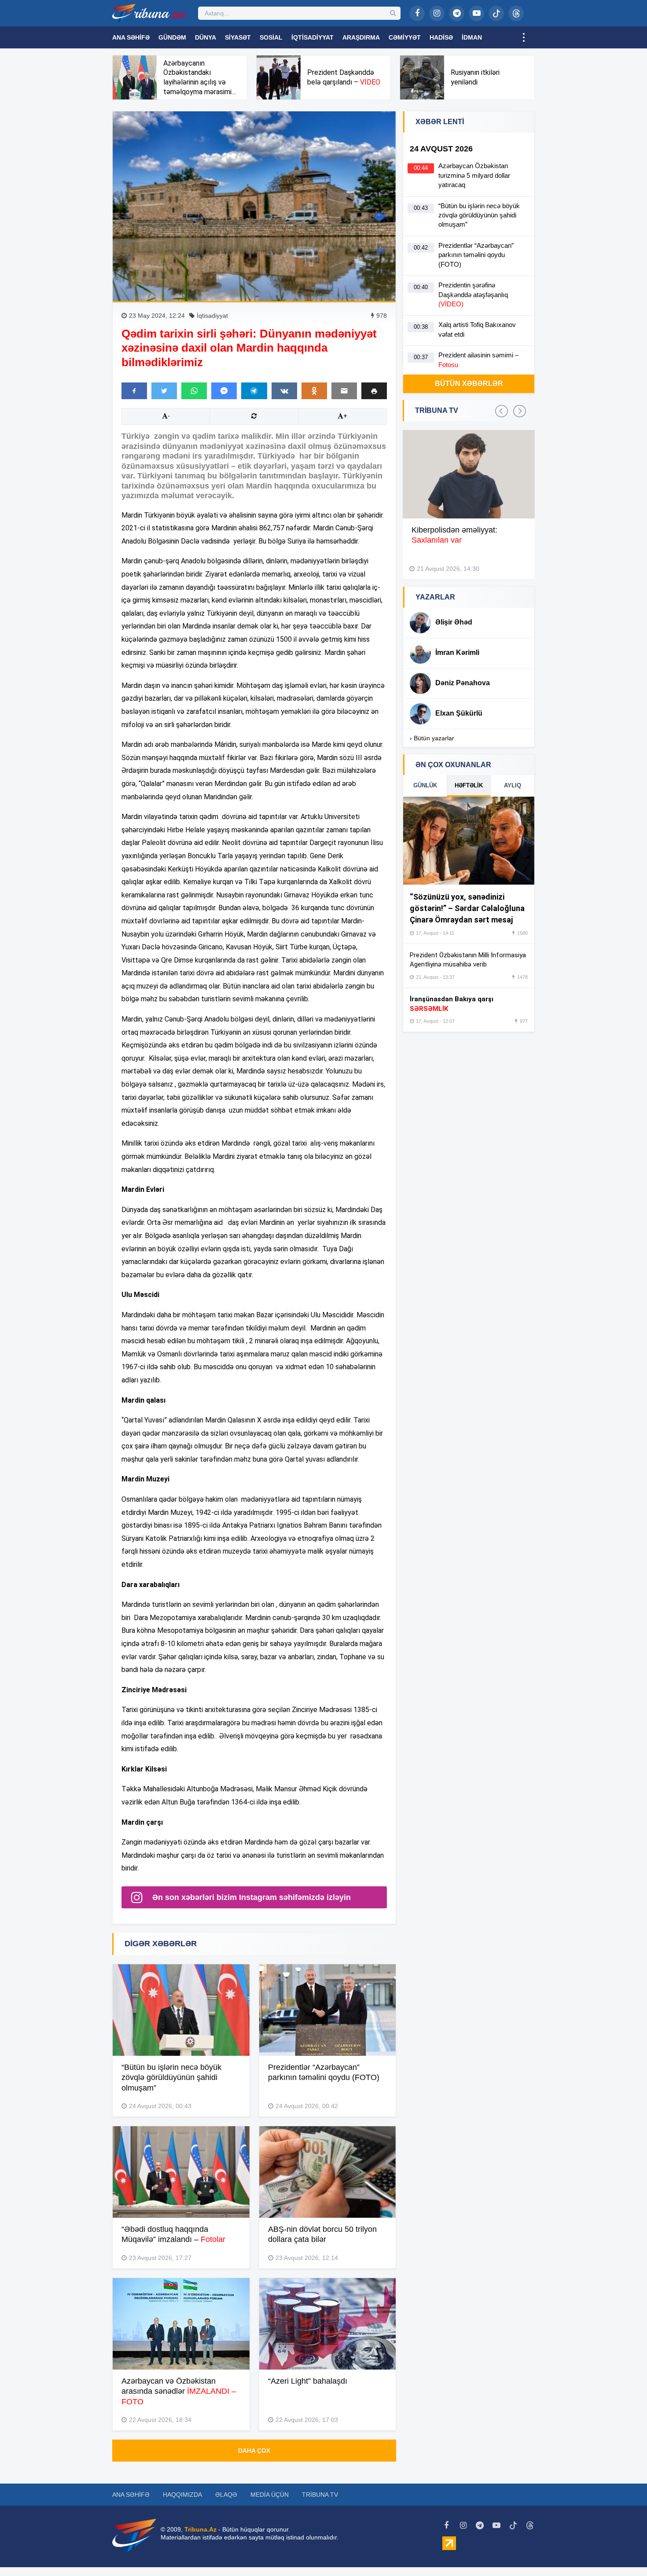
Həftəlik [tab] (469, 785)
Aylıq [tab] (513, 785)
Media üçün (270, 2495)
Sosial (271, 37)
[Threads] (516, 13)
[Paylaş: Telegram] (254, 391)
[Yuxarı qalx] (622, 2551)
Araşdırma (361, 37)
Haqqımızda (182, 2495)
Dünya (206, 37)
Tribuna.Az (200, 2529)
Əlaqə (226, 2495)
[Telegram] (457, 13)
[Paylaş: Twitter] (164, 391)
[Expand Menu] (524, 37)
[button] (374, 391)
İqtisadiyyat (312, 37)
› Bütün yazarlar (432, 738)
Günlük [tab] (425, 785)
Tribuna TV (320, 2495)
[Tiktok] (496, 13)
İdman (472, 37)
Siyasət (238, 37)
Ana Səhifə (131, 37)
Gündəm (172, 37)
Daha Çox (254, 2451)
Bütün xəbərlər (469, 384)
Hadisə (441, 37)
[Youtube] (476, 13)
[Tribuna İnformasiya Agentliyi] (150, 13)
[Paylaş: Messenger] (224, 391)
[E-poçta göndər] (344, 391)
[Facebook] (417, 13)
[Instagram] (437, 13)
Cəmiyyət (405, 37)
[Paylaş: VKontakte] (284, 391)
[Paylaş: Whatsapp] (194, 391)
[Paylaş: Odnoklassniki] (314, 391)
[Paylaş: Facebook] (134, 391)
